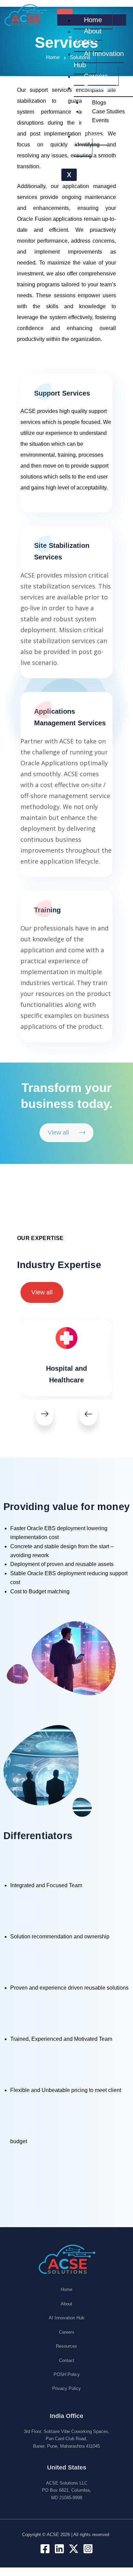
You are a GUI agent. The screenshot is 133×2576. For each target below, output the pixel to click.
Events (100, 120)
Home (93, 20)
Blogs (99, 103)
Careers (96, 76)
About (66, 2304)
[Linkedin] (59, 2549)
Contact (67, 2360)
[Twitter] (74, 2549)
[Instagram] (88, 2549)
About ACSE (88, 37)
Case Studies (108, 111)
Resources (66, 2346)
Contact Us (91, 141)
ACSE (53, 2535)
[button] (45, 1414)
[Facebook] (45, 2549)
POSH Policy (67, 2374)
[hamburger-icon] (65, 12)
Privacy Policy (66, 2388)
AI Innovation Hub (99, 59)
